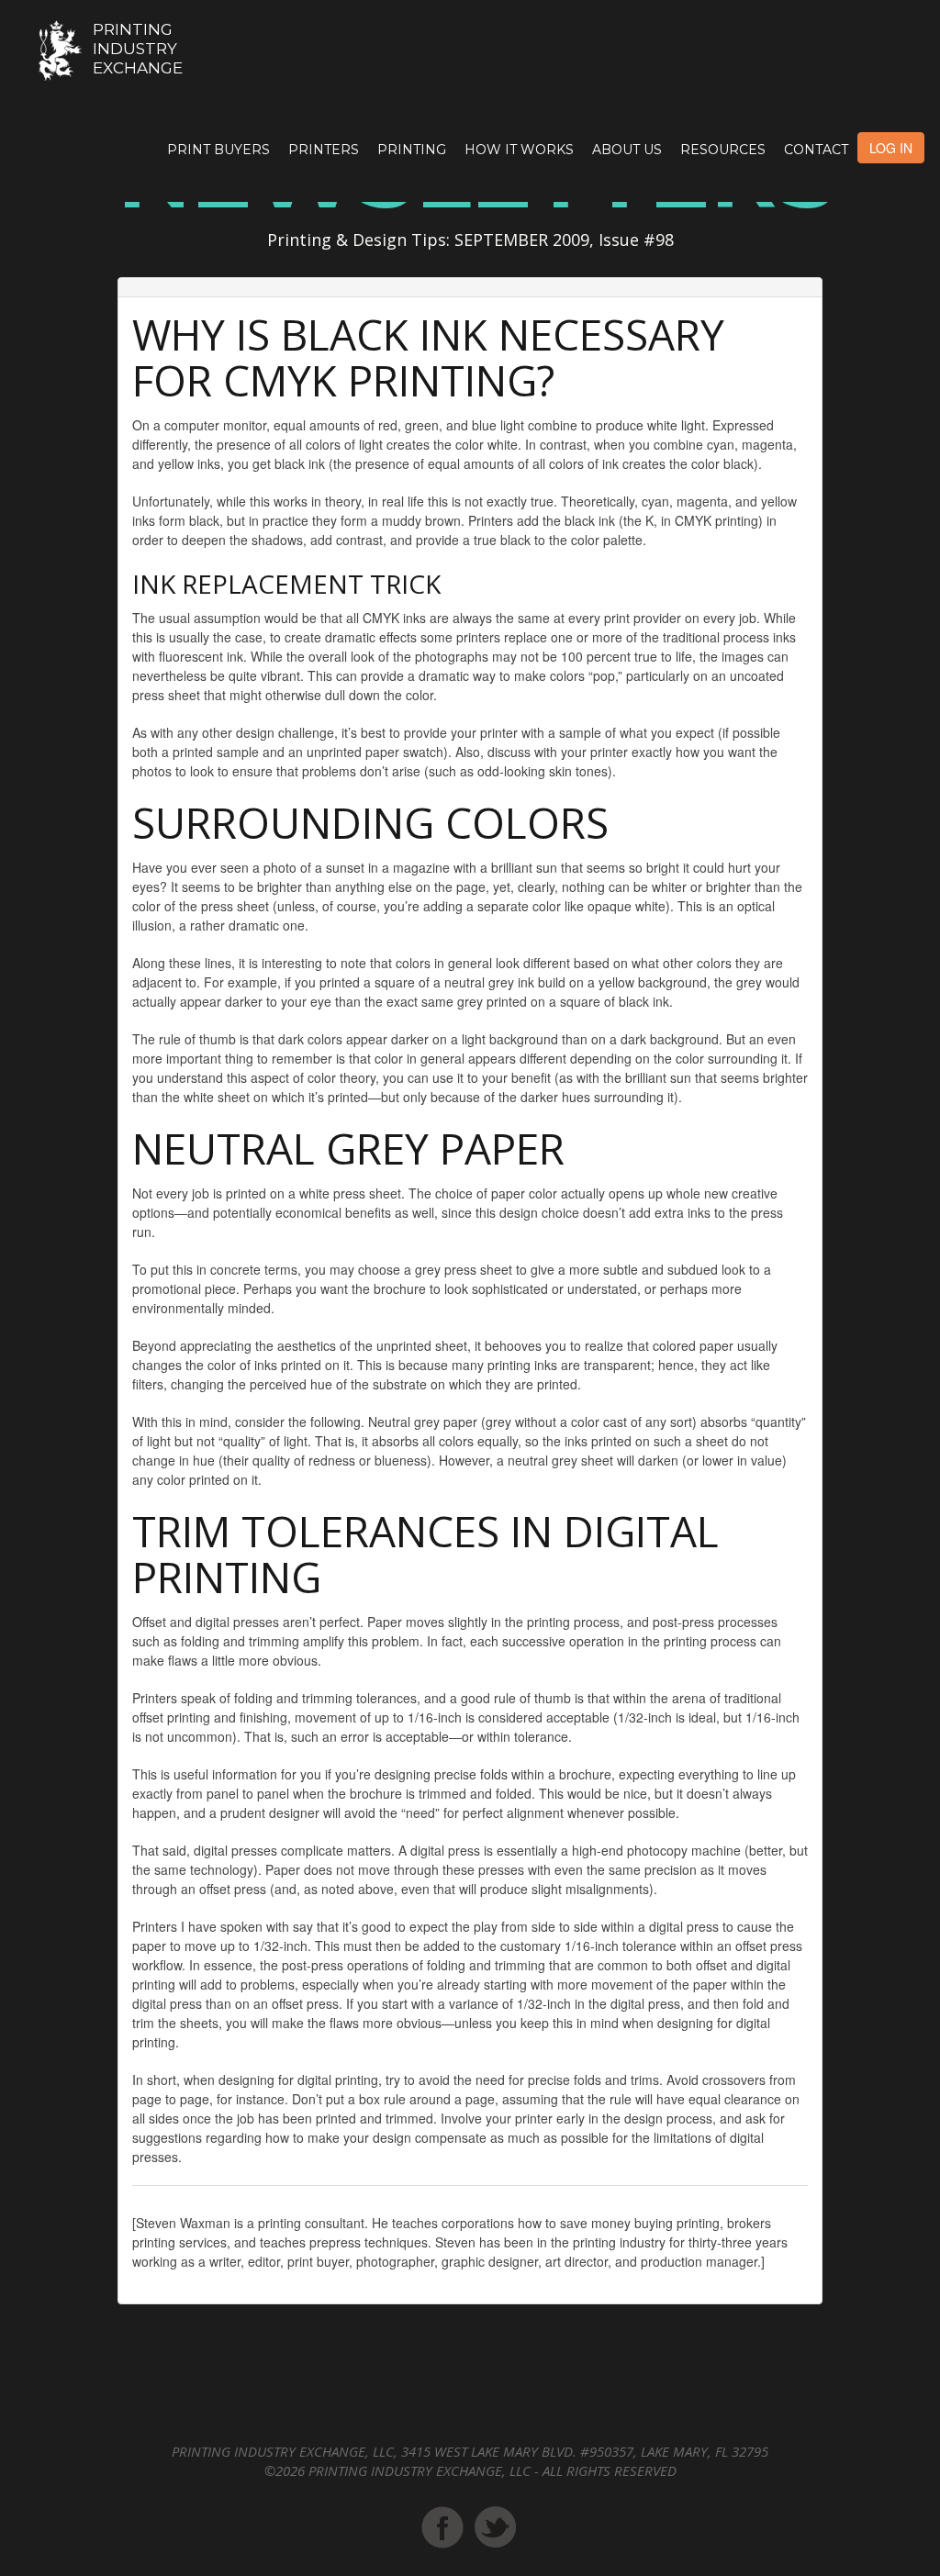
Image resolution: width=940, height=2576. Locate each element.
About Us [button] (627, 150)
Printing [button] (412, 150)
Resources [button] (723, 150)
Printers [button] (324, 150)
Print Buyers (218, 150)
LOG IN (891, 148)
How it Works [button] (519, 150)
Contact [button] (816, 150)
